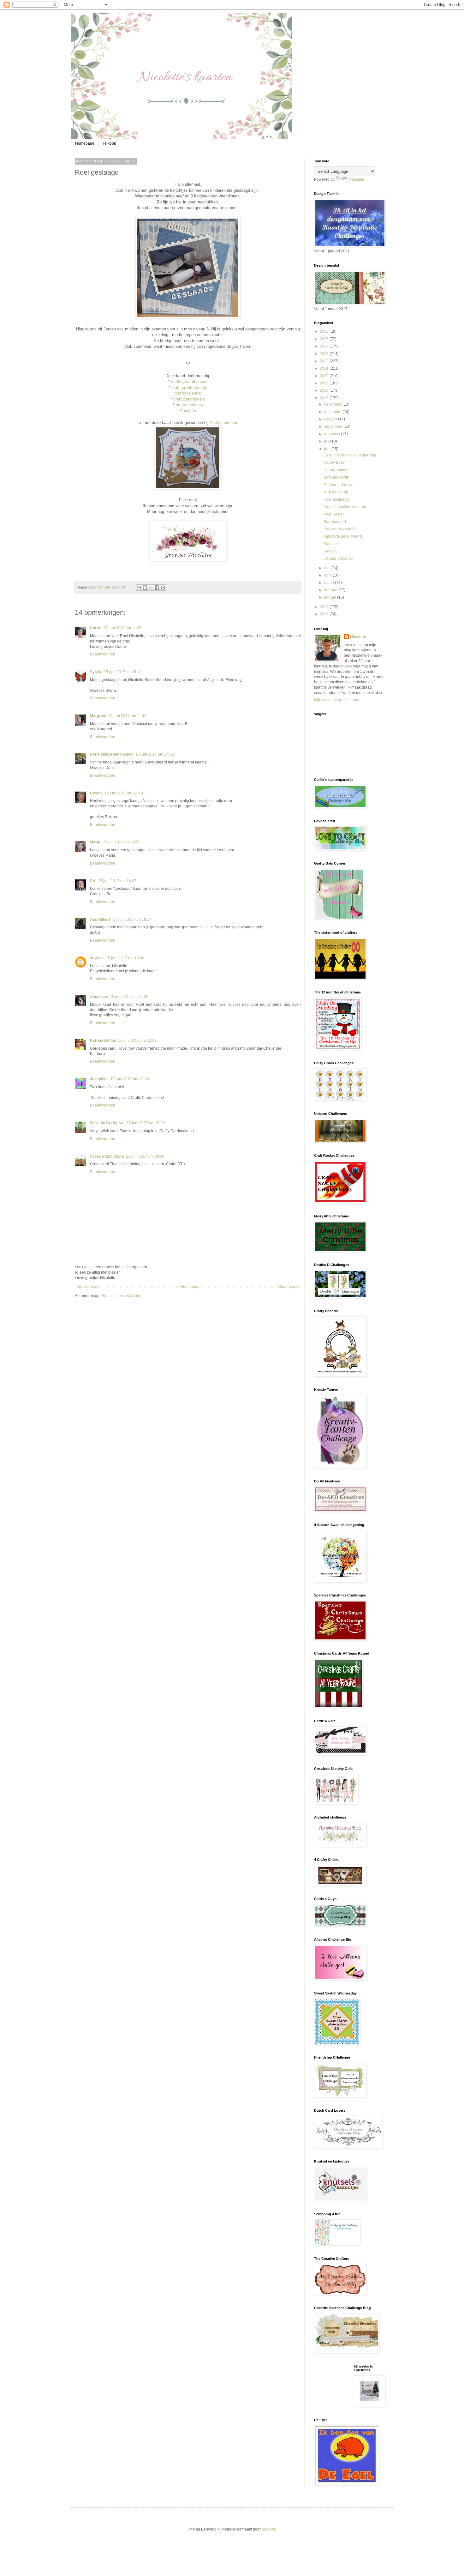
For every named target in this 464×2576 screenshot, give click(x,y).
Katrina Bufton (103, 1041)
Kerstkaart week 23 (340, 529)
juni (328, 449)
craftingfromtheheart (189, 381)
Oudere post (289, 1287)
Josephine (99, 1079)
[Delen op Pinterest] (163, 588)
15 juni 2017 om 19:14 (132, 920)
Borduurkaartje (336, 477)
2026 (325, 331)
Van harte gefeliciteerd (343, 536)
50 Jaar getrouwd (339, 558)
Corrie (96, 628)
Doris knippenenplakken (112, 754)
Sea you (331, 551)
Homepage (85, 143)
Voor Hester (334, 514)
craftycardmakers (189, 399)
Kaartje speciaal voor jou (345, 507)
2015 (325, 614)
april (328, 575)
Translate (356, 179)
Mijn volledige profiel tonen (337, 700)
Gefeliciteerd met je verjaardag (350, 455)
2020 (325, 376)
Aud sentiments (224, 422)
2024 (325, 346)
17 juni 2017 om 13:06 (130, 1079)
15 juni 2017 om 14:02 (155, 754)
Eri (93, 881)
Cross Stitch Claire (107, 1156)
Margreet (98, 716)
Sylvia (96, 672)
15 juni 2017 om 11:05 (122, 628)
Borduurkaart (335, 522)
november (333, 412)
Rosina (96, 793)
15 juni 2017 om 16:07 (117, 881)
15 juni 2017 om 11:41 (123, 672)
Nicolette (358, 637)
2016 (325, 607)
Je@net (97, 958)
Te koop (109, 143)
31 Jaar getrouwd (339, 485)
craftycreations (189, 405)
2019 (325, 383)
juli (327, 441)
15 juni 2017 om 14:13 (124, 793)
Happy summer (337, 470)
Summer (331, 544)
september (334, 426)
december (333, 404)
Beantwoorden (103, 654)
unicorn (189, 411)
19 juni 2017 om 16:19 (146, 1123)
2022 (325, 361)
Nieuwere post (89, 1287)
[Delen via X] (151, 588)
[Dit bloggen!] (145, 588)
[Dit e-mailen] (139, 588)
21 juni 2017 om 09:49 (145, 1156)
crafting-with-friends (189, 387)
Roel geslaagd (336, 499)
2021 (325, 368)
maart (330, 583)
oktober (331, 419)
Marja (95, 842)
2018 (325, 390)
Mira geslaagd (336, 492)
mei (328, 568)
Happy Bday (334, 462)
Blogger (268, 2529)
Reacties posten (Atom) (121, 1296)
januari (331, 597)
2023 (325, 354)
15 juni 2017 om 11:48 (127, 716)
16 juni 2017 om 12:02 (137, 1041)
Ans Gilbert (101, 920)
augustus (333, 434)
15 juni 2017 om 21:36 (129, 997)
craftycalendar (189, 393)
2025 (325, 339)
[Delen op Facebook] (157, 588)
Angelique (99, 997)
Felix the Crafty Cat (107, 1123)
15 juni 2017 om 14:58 (121, 842)
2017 (325, 398)
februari (331, 590)
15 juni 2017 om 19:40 (125, 958)
